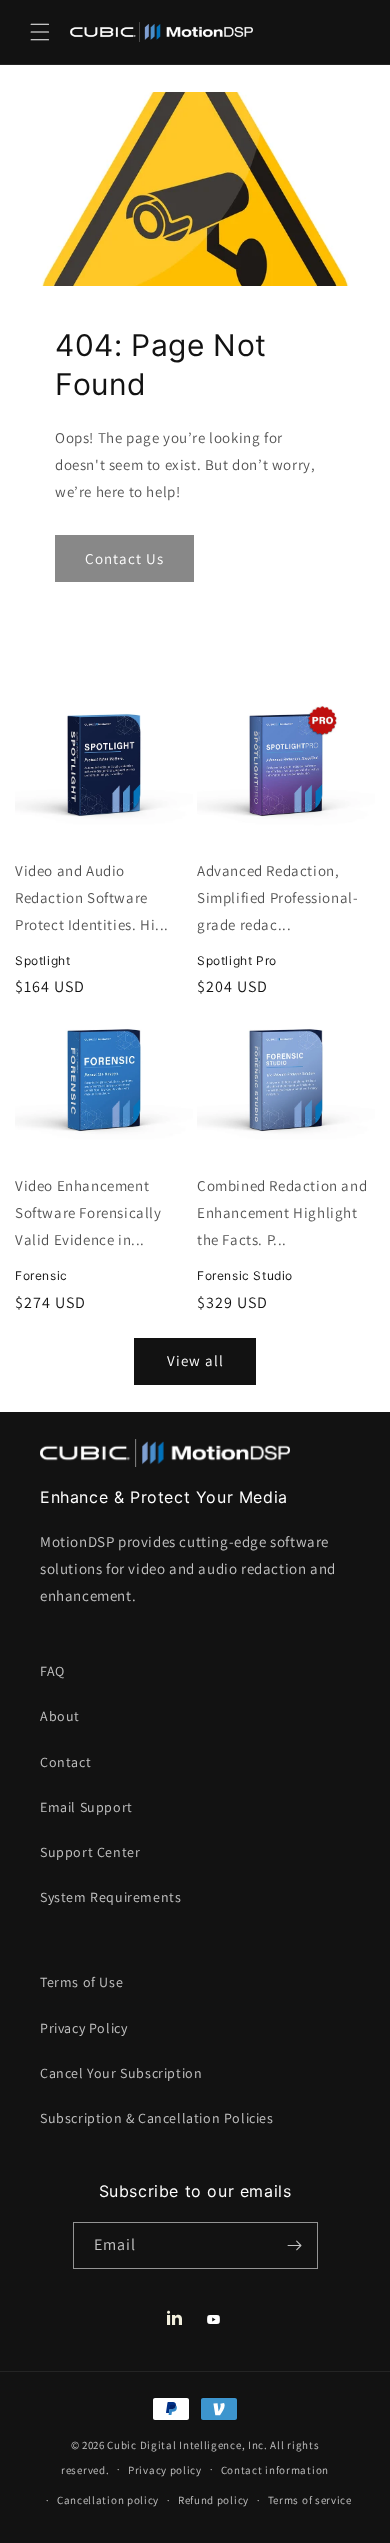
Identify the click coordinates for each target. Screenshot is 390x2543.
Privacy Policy (83, 2028)
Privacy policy (165, 2470)
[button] (40, 32)
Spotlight (42, 960)
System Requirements (110, 1897)
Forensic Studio (245, 1275)
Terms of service (310, 2500)
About (60, 1716)
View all (195, 1360)
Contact (65, 1762)
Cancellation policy (108, 2500)
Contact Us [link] (124, 558)
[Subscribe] (295, 2245)
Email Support (86, 1807)
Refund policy (213, 2500)
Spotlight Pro (237, 960)
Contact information (275, 2470)
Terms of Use (81, 1982)
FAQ (52, 1671)
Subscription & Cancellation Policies (157, 2118)
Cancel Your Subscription (121, 2073)
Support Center (90, 1852)
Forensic (41, 1275)
